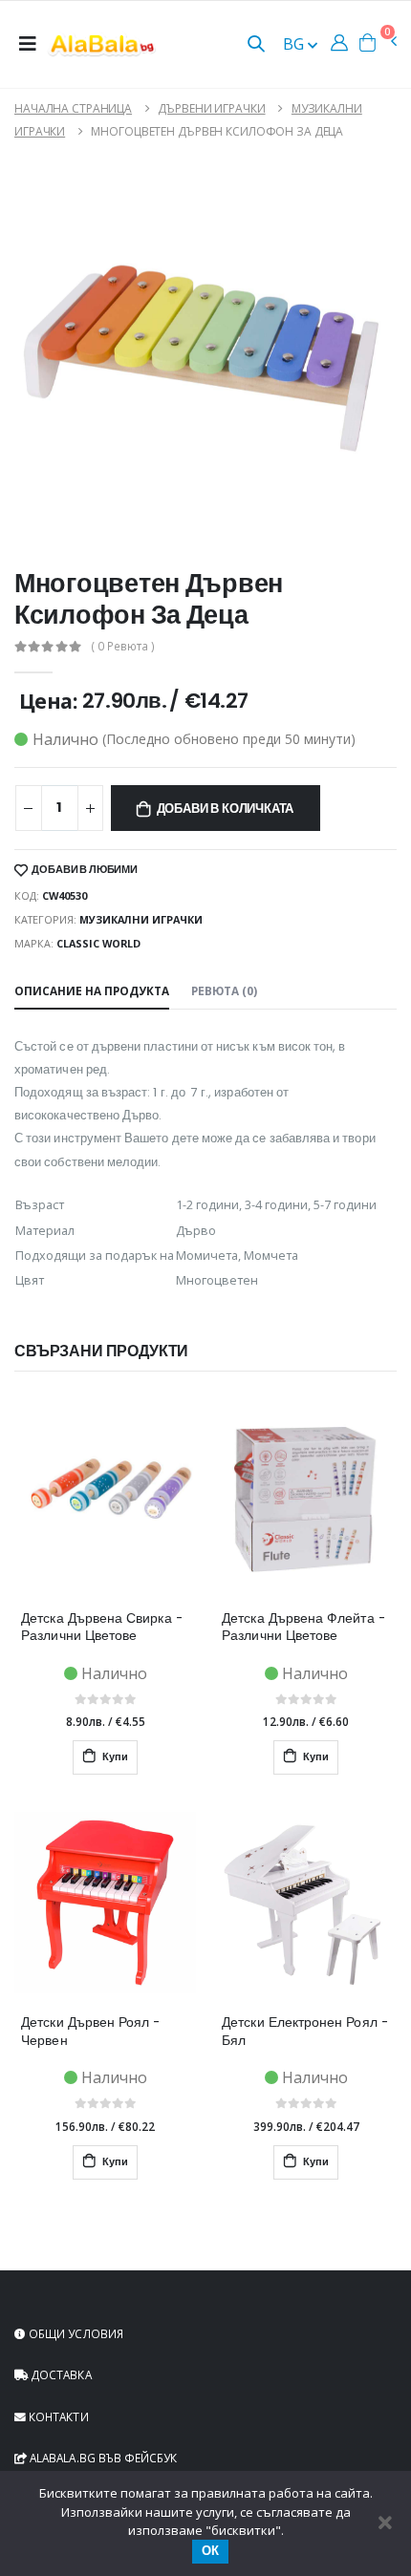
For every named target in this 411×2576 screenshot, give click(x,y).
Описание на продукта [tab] (92, 990)
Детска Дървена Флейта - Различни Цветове (303, 1628)
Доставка (60, 2374)
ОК (210, 2551)
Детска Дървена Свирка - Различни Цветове (102, 1628)
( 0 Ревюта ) (123, 647)
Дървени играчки (211, 108)
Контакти (57, 2416)
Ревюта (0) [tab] (224, 990)
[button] (256, 45)
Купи (114, 1757)
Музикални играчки (141, 919)
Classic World (98, 943)
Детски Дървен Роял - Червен (90, 2032)
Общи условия (75, 2333)
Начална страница (73, 108)
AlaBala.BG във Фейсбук (102, 2458)
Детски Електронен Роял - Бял (305, 2032)
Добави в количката (226, 809)
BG (295, 44)
